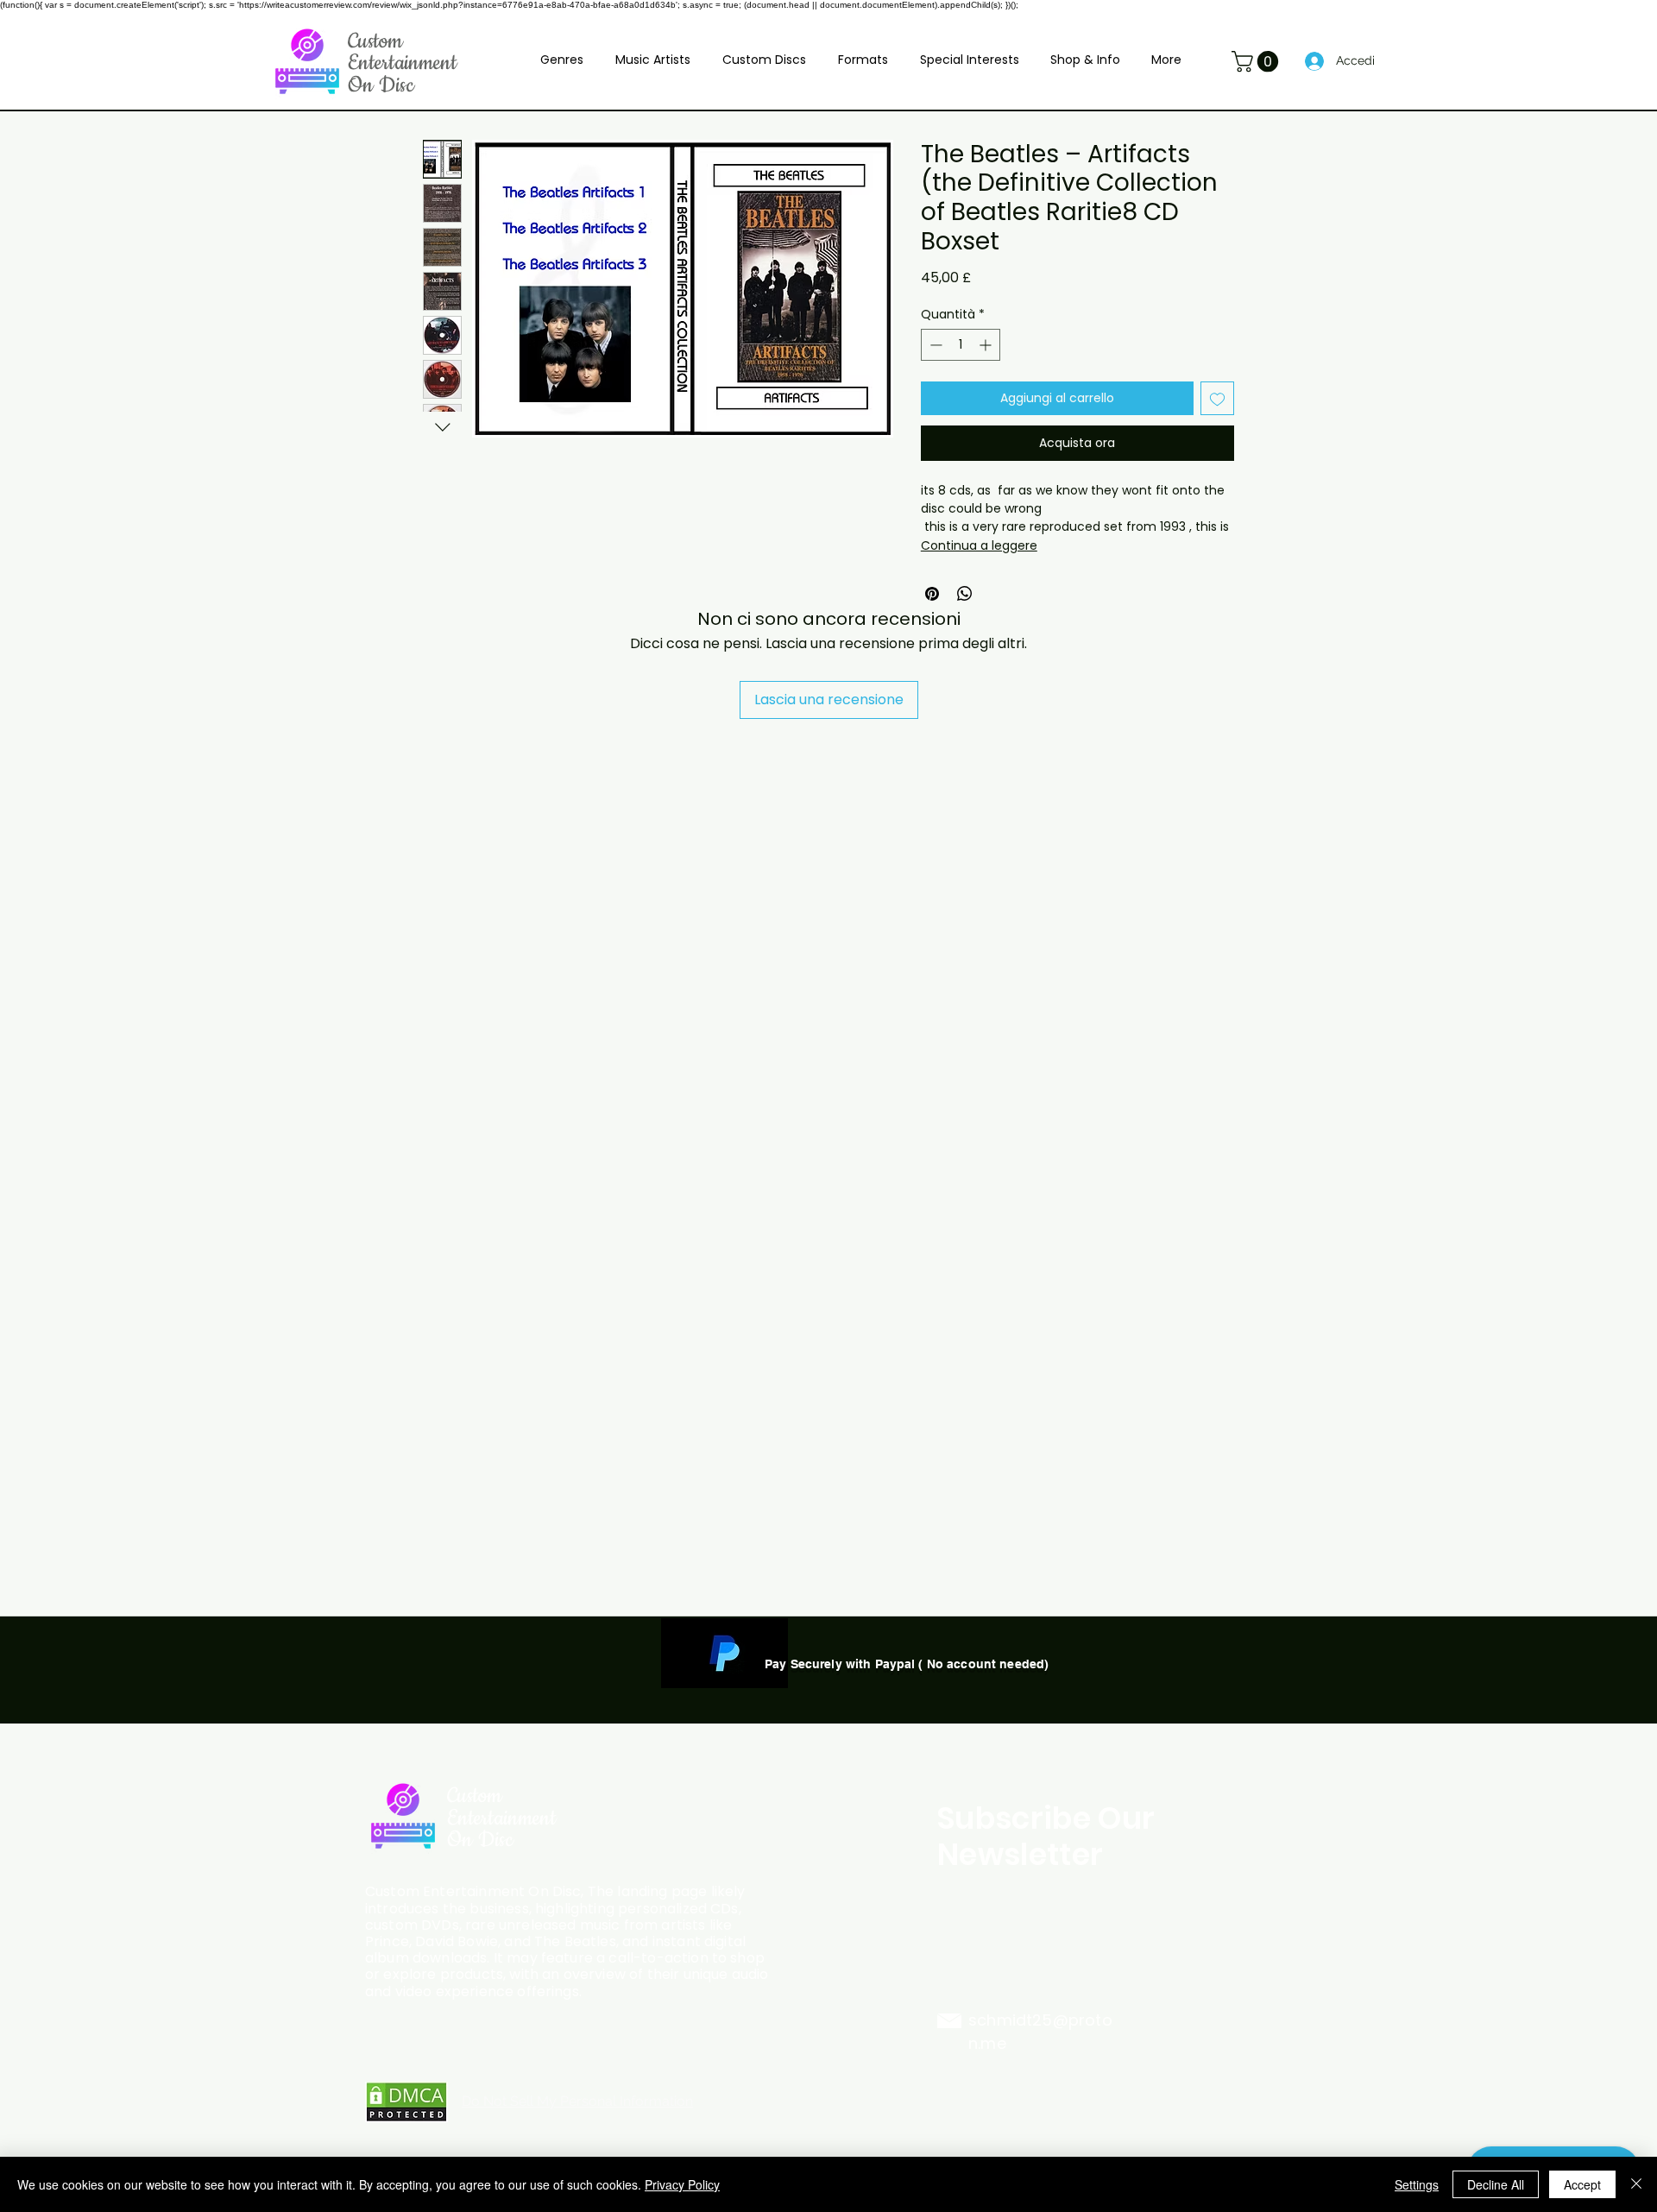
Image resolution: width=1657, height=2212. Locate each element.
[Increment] (987, 345)
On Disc (381, 85)
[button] (562, 60)
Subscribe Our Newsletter (1046, 1836)
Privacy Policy (682, 2184)
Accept (1582, 2184)
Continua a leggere (979, 545)
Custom (375, 41)
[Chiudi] (1636, 2184)
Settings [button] (1417, 2184)
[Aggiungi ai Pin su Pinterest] (932, 594)
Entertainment (402, 63)
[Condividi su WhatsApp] (965, 594)
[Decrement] (934, 345)
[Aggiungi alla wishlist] (1217, 398)
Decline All (1496, 2184)
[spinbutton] (961, 345)
